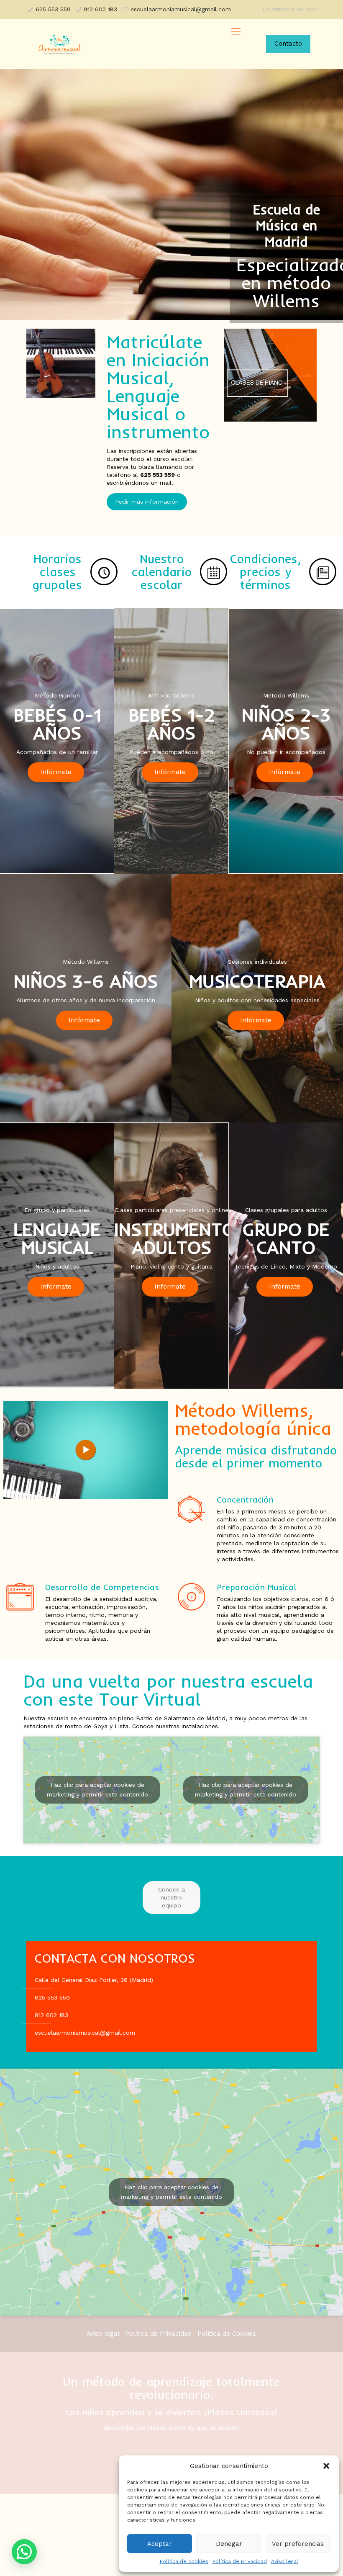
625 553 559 (53, 9)
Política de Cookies (227, 2334)
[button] (326, 2466)
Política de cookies (184, 2561)
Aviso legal (285, 2561)
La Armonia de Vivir (289, 9)
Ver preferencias (298, 2544)
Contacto (288, 44)
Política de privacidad (240, 2561)
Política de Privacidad (158, 2334)
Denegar (229, 2544)
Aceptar (160, 2544)
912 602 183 (100, 9)
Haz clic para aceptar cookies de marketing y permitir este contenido (97, 1790)
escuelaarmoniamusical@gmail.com (181, 9)
